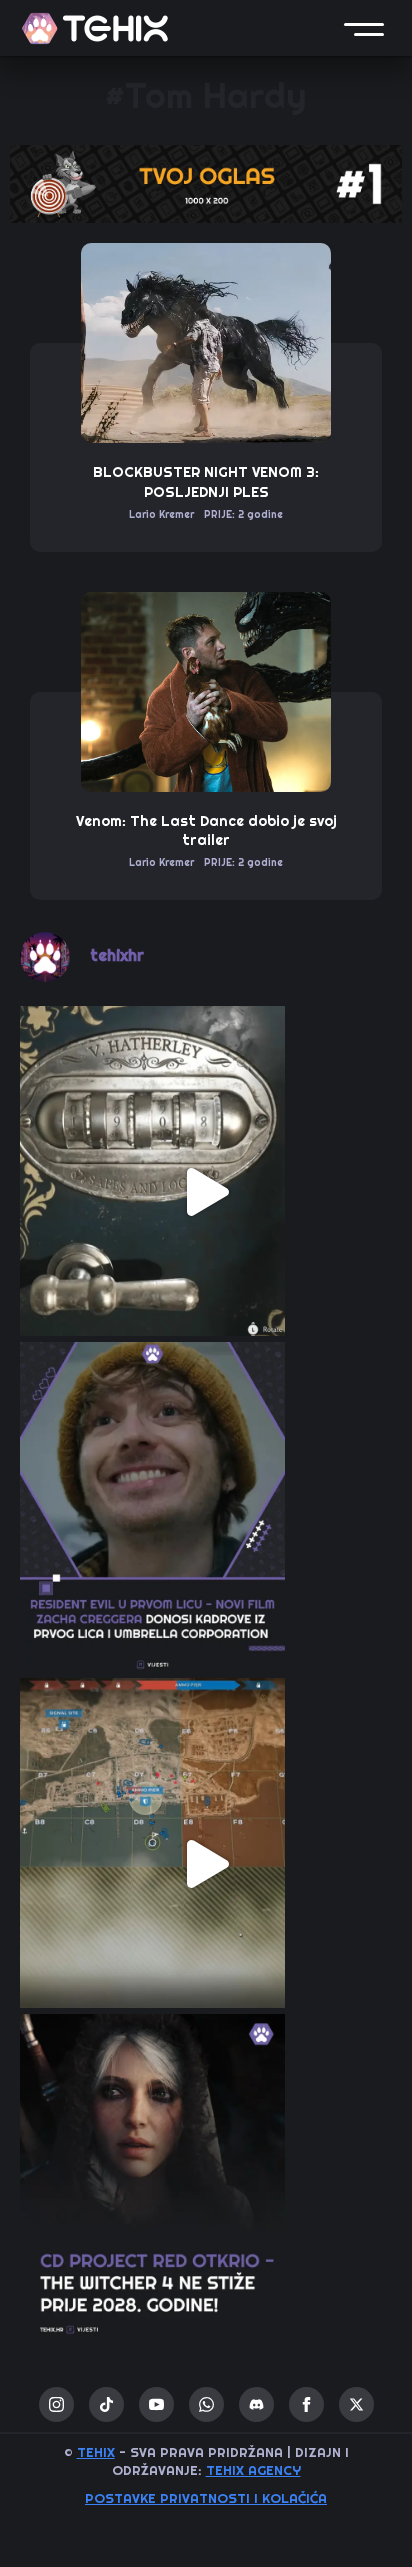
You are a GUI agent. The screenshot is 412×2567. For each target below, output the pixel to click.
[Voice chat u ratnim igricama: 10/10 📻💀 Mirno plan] (206, 1864)
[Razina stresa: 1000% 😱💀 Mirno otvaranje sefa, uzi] (206, 1192)
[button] (364, 28)
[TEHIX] (95, 28)
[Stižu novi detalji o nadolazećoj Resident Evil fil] (206, 1528)
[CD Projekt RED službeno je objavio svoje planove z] (206, 2200)
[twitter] (356, 2404)
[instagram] (56, 2404)
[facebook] (306, 2404)
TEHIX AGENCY (253, 2470)
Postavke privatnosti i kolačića (206, 2498)
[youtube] (156, 2404)
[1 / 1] (206, 184)
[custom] (106, 2404)
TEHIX (96, 2452)
